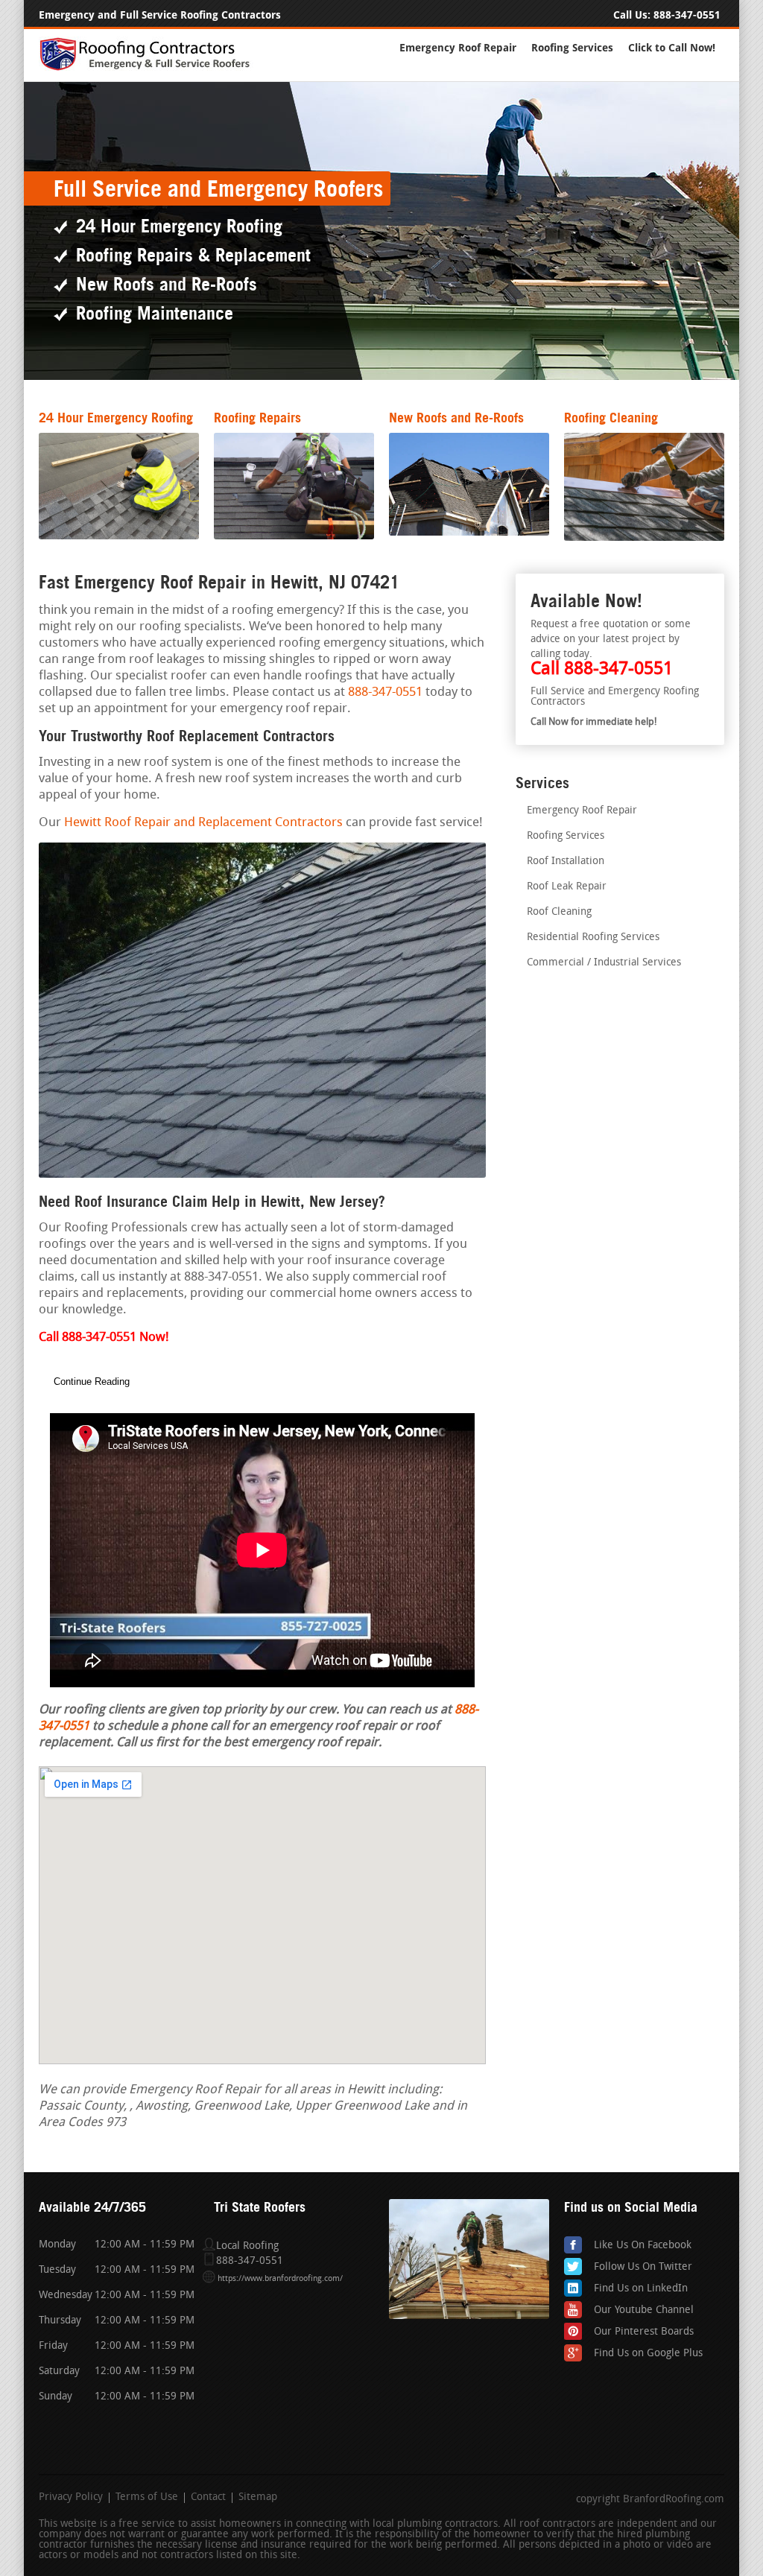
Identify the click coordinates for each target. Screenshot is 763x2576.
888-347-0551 (687, 15)
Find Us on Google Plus (648, 2354)
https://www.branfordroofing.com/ (280, 2279)
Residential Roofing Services (593, 938)
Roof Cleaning (559, 912)
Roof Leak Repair (567, 887)
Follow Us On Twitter (643, 2267)
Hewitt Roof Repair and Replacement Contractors (203, 823)
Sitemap (258, 2498)
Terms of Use (147, 2498)
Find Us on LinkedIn (641, 2289)
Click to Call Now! (672, 48)
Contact (208, 2498)
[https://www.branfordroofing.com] (151, 68)
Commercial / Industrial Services (604, 963)
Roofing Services (572, 48)
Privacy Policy (71, 2498)
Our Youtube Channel (644, 2310)
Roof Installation (566, 862)
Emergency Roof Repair (458, 48)
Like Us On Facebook (643, 2246)
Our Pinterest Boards (644, 2332)
